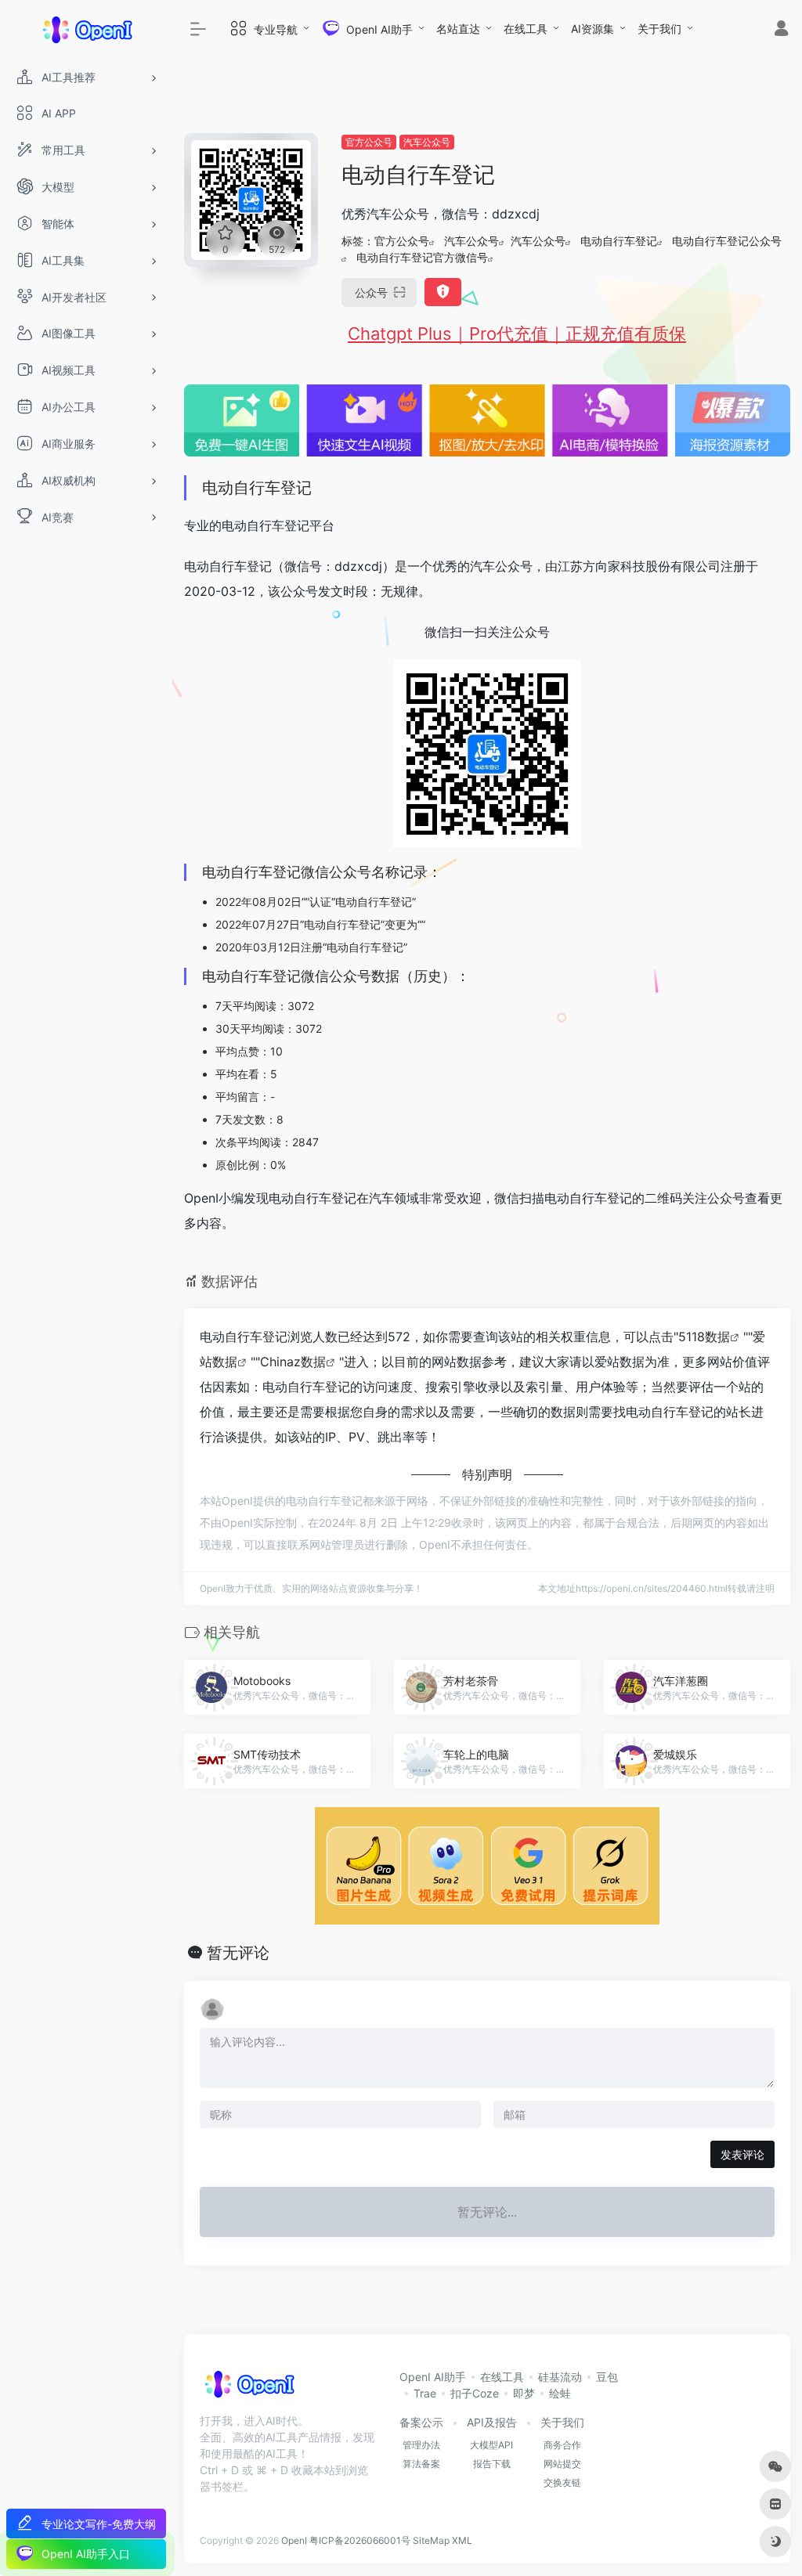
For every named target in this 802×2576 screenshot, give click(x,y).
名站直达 (458, 29)
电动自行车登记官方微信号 (422, 257)
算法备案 (421, 2464)
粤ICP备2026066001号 (360, 2540)
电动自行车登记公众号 (727, 241)
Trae (425, 2393)
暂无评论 (238, 1953)
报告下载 (492, 2464)
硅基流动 (560, 2377)
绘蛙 (560, 2393)
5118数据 (704, 1337)
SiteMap (431, 2540)
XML (462, 2540)
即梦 (524, 2393)
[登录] (781, 30)
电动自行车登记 (619, 241)
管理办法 (421, 2445)
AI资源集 (592, 29)
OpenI (294, 2540)
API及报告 (492, 2422)
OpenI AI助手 (433, 2377)
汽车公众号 (427, 142)
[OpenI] (249, 2389)
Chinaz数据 (293, 1362)
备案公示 (421, 2422)
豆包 (607, 2377)
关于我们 (659, 29)
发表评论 (742, 2154)
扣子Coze (475, 2393)
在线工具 (526, 29)
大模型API (491, 2445)
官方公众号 (369, 142)
